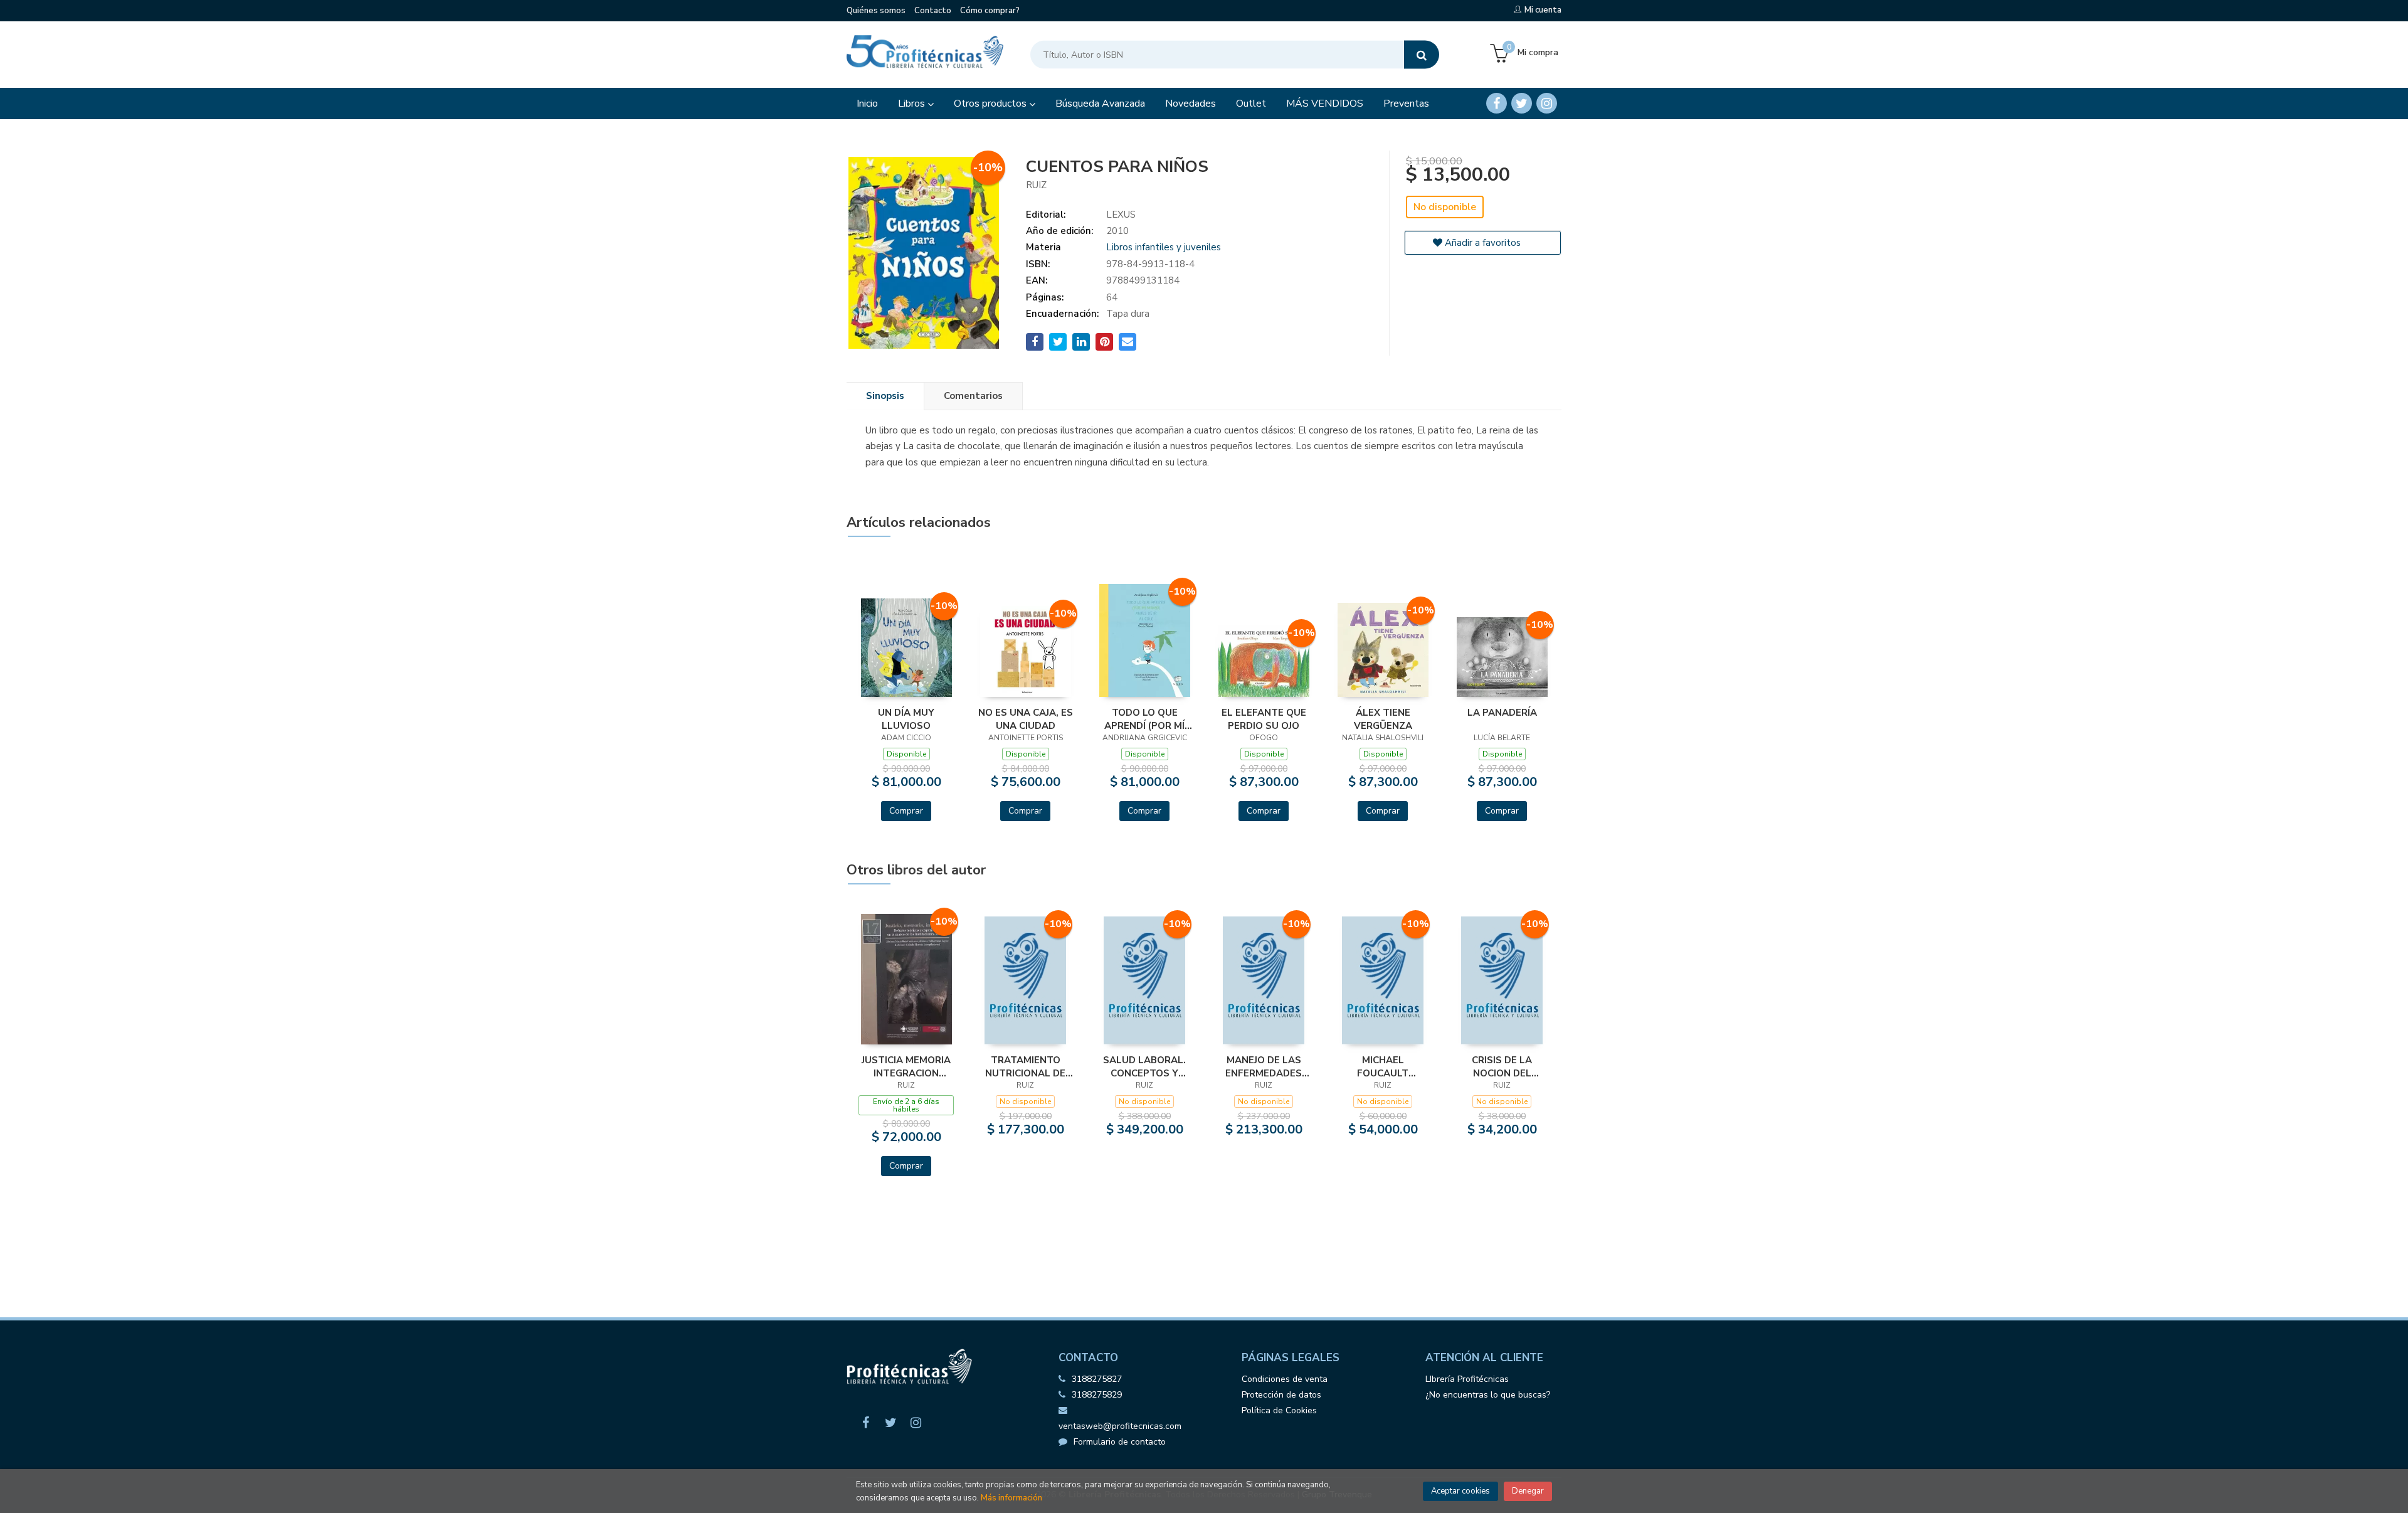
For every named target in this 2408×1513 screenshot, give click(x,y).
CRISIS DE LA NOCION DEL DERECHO (1502, 1066)
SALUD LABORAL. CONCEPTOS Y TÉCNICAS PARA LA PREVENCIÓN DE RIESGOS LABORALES (1145, 1066)
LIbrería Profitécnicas (1467, 1379)
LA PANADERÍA (1502, 713)
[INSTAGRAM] (1547, 103)
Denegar (1528, 1491)
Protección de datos (1281, 1395)
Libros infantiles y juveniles (1164, 247)
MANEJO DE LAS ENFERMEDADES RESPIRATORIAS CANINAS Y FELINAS (1264, 1066)
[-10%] (906, 647)
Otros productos (991, 104)
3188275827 (1097, 1379)
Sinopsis (885, 396)
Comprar (906, 811)
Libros (913, 104)
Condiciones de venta (1285, 1379)
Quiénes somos (876, 11)
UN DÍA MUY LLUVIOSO (906, 719)
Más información (1011, 1498)
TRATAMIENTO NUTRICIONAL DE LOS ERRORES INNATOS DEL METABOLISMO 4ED (1025, 1066)
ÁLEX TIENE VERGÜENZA (1383, 719)
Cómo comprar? (990, 11)
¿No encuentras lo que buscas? (1488, 1395)
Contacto (933, 11)
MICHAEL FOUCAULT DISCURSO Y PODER (1383, 1066)
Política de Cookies (1279, 1410)
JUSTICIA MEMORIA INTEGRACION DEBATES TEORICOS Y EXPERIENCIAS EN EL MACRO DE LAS (906, 1066)
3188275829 (1097, 1395)
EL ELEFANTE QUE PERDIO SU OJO (1264, 719)
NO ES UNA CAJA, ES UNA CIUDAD (1026, 719)
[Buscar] (1422, 55)
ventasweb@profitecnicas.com (1120, 1426)
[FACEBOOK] (1497, 103)
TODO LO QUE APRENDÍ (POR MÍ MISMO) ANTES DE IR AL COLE (1145, 719)
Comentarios (973, 396)
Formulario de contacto (1120, 1442)
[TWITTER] (1522, 103)
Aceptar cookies (1460, 1491)
